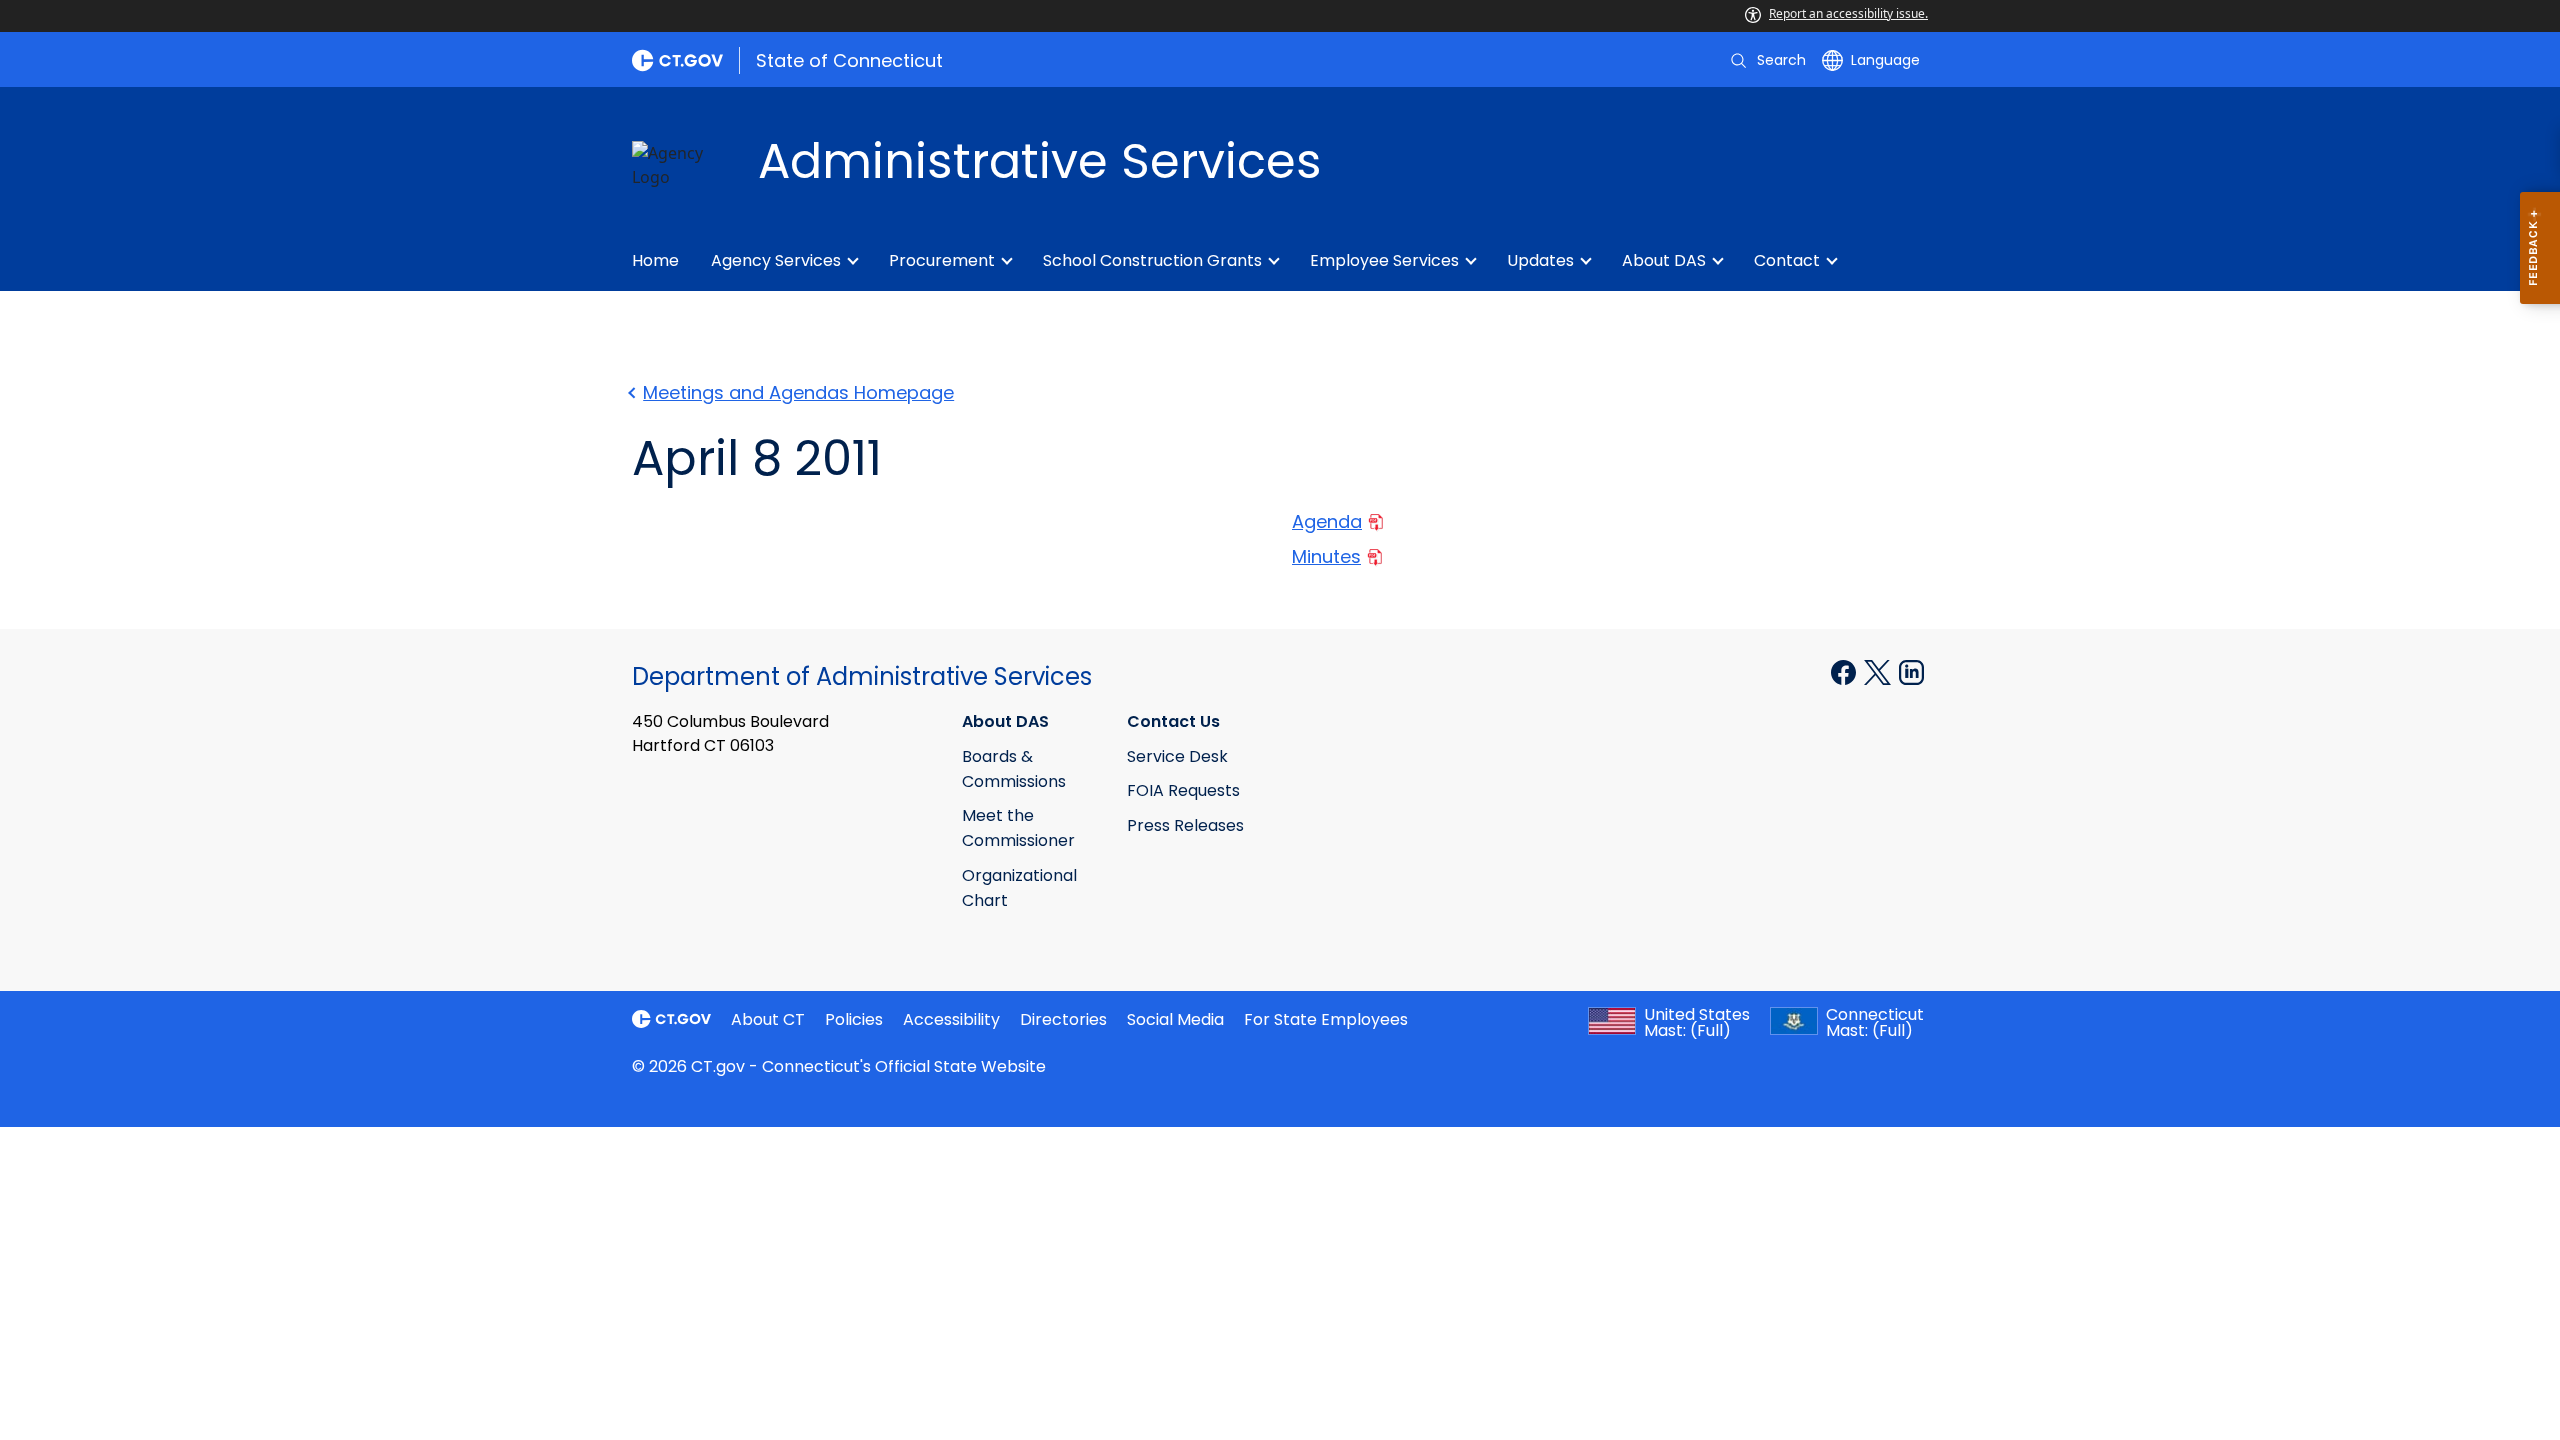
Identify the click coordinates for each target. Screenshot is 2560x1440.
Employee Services (1384, 260)
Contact (1787, 260)
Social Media (1175, 1019)
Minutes (1326, 556)
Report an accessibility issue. (1848, 13)
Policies (854, 1019)
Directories (1063, 1019)
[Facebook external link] (1845, 671)
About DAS (1664, 260)
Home (655, 260)
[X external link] (1879, 671)
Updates (1540, 260)
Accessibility (951, 1019)
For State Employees (1326, 1019)
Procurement (942, 260)
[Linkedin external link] (1911, 671)
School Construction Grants (1152, 260)
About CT (768, 1019)
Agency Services (776, 260)
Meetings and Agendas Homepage (798, 392)
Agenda (1327, 521)
